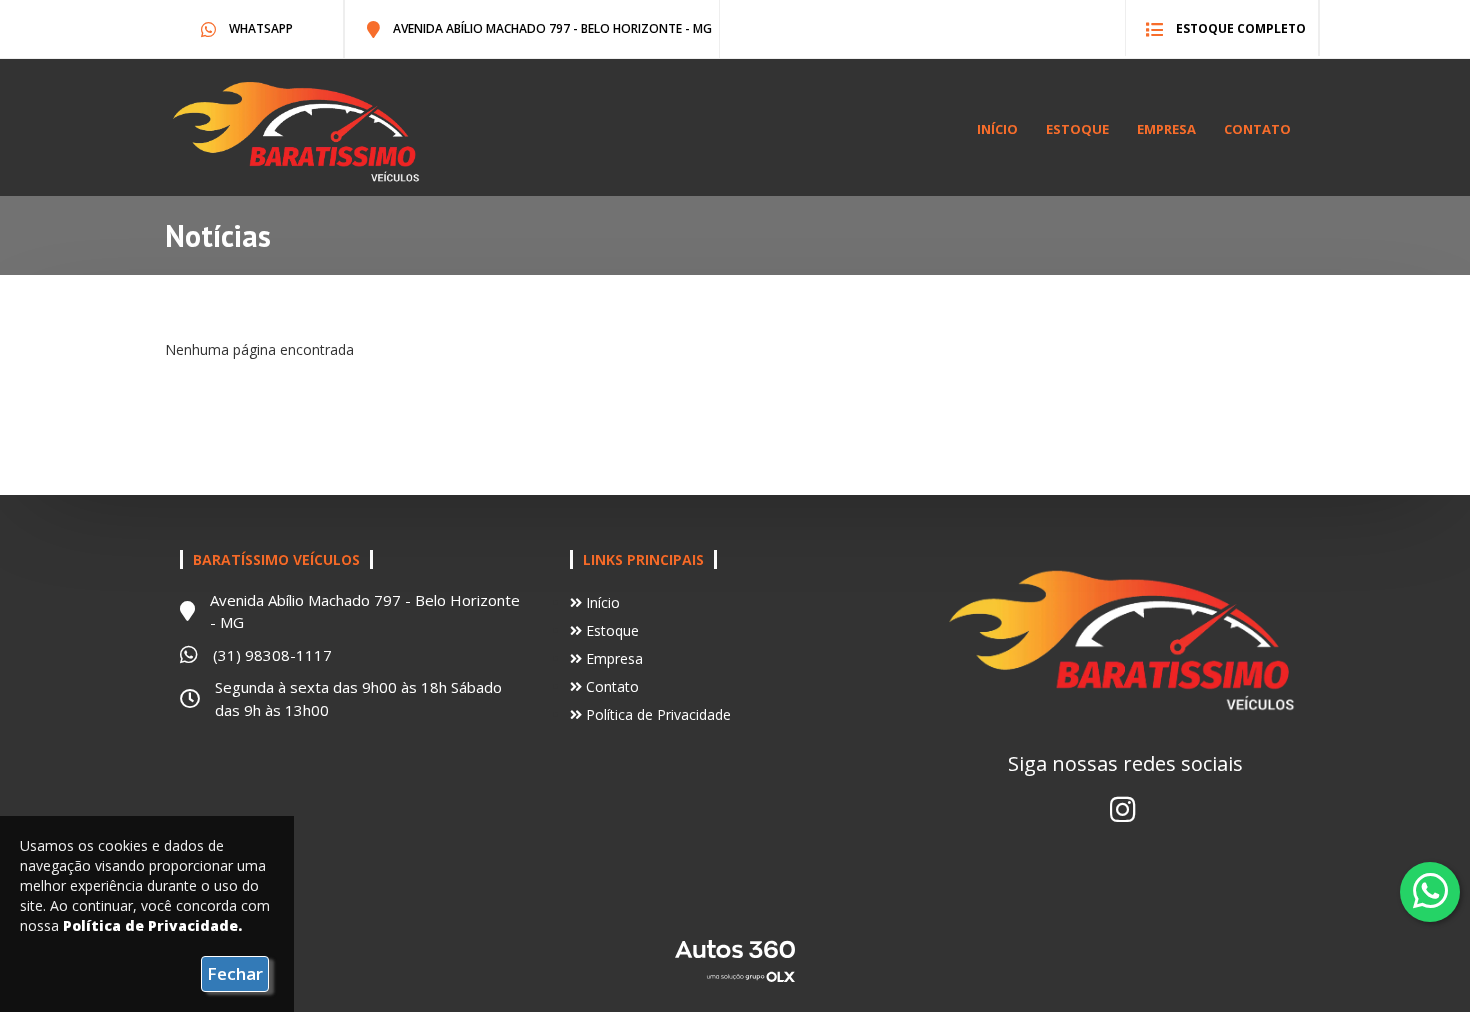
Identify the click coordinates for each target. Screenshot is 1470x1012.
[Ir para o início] (299, 131)
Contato (1257, 129)
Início (997, 129)
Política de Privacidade (656, 714)
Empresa (1166, 129)
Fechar (235, 973)
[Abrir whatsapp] (1430, 890)
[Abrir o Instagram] (1122, 808)
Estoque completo (1239, 28)
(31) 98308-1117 (272, 655)
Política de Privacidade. (152, 925)
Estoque (1077, 129)
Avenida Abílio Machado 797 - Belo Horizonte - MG (551, 28)
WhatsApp (259, 28)
